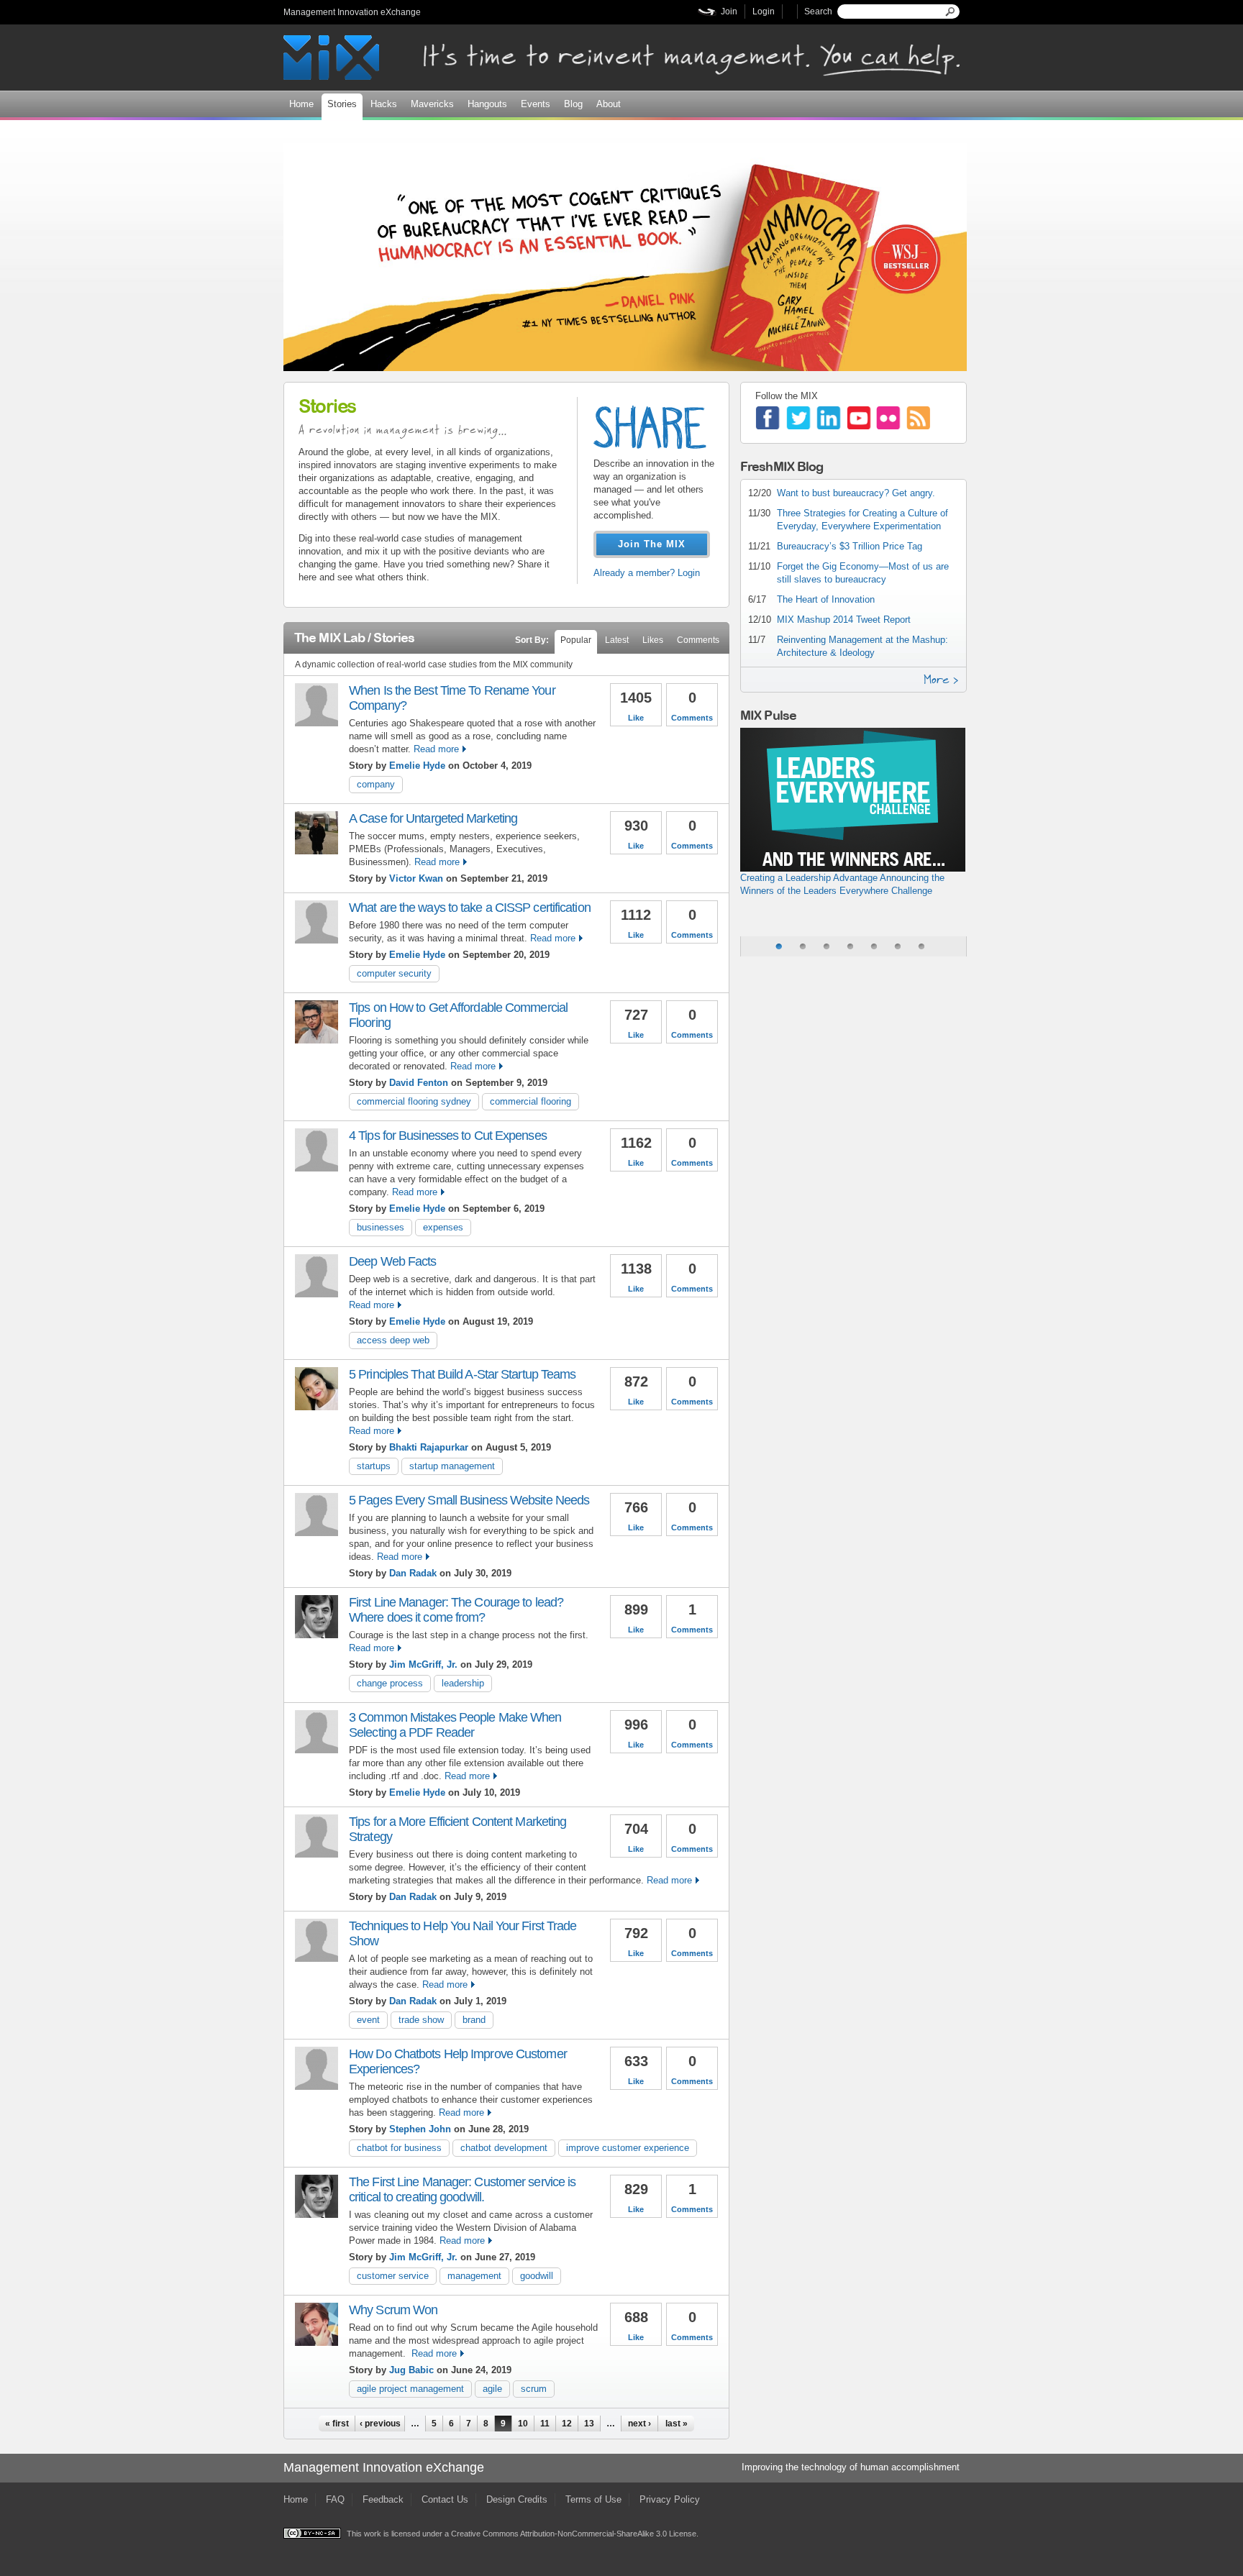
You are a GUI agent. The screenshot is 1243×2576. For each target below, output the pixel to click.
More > (941, 679)
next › (639, 2424)
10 (523, 2424)
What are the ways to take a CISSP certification (470, 908)
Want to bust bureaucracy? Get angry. (856, 493)
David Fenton (420, 1083)
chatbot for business (399, 2148)
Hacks (384, 104)
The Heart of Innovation (826, 599)
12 (567, 2424)
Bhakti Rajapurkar (429, 1447)
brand (474, 2020)
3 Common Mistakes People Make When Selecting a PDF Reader (455, 1725)
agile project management (410, 2389)
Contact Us (445, 2499)
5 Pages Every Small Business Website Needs (469, 1500)
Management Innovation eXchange (352, 12)
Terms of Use (593, 2499)
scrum (534, 2389)
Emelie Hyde (417, 766)
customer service (393, 2276)
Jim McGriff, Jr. (423, 1664)
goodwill (537, 2276)
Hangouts (487, 104)
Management (474, 2276)
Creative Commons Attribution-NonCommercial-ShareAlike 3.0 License (574, 2534)
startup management (452, 1466)
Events (536, 104)
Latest (617, 640)
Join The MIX (652, 544)
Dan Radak (413, 1573)
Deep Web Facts (392, 1261)
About (609, 104)
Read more (436, 749)
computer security (394, 973)
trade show (421, 2020)
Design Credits (517, 2499)
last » (677, 2424)
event (368, 2020)
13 (589, 2424)
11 (545, 2424)
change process (390, 1683)
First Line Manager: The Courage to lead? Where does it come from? (456, 1610)
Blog (573, 104)
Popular (576, 640)
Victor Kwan (416, 878)
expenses (443, 1227)
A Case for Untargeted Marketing (433, 818)
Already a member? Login (647, 573)
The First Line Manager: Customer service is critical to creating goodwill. (462, 2189)
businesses (381, 1227)
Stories (342, 104)
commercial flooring (531, 1101)
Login (764, 12)
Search (818, 12)
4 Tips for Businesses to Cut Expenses (448, 1136)
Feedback (383, 2499)
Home (301, 104)
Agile (492, 2389)
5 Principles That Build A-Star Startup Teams (462, 1374)
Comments (698, 640)
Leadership (463, 1683)
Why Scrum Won (393, 2310)
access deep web (393, 1340)
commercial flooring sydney (414, 1101)
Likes (653, 640)
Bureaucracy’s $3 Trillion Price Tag (850, 546)
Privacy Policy (670, 2499)
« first (337, 2424)
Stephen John (420, 2129)
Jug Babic (411, 2370)
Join (729, 12)
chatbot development (504, 2148)
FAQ (335, 2499)
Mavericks (432, 104)
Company (376, 784)
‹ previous (380, 2424)
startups (374, 1466)
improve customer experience (628, 2148)
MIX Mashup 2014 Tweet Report (844, 620)
